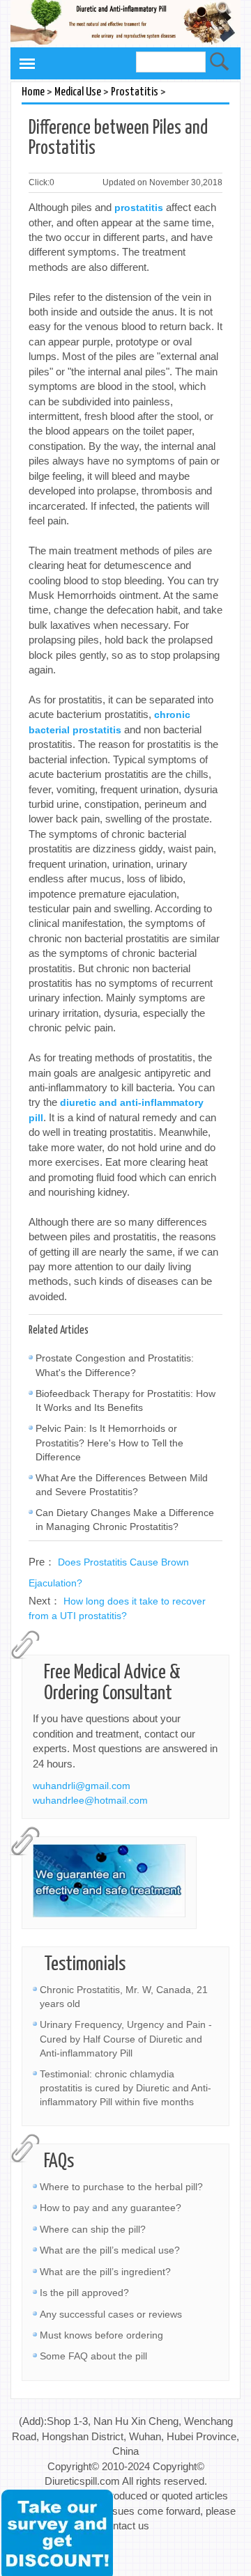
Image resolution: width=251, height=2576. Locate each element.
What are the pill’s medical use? (110, 2250)
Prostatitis (135, 92)
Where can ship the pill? (93, 2229)
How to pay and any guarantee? (111, 2208)
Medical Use (78, 92)
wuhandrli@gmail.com (82, 1786)
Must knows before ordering (101, 2335)
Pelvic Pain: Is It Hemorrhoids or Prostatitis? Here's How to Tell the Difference (109, 1442)
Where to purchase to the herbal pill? (121, 2187)
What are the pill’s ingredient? (105, 2272)
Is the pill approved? (84, 2293)
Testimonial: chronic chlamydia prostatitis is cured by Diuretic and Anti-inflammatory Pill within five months (125, 2088)
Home (33, 92)
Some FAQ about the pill (93, 2356)
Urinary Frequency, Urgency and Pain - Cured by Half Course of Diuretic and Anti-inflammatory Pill (126, 2038)
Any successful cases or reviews (111, 2314)
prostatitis (139, 208)
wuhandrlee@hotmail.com (90, 1800)
